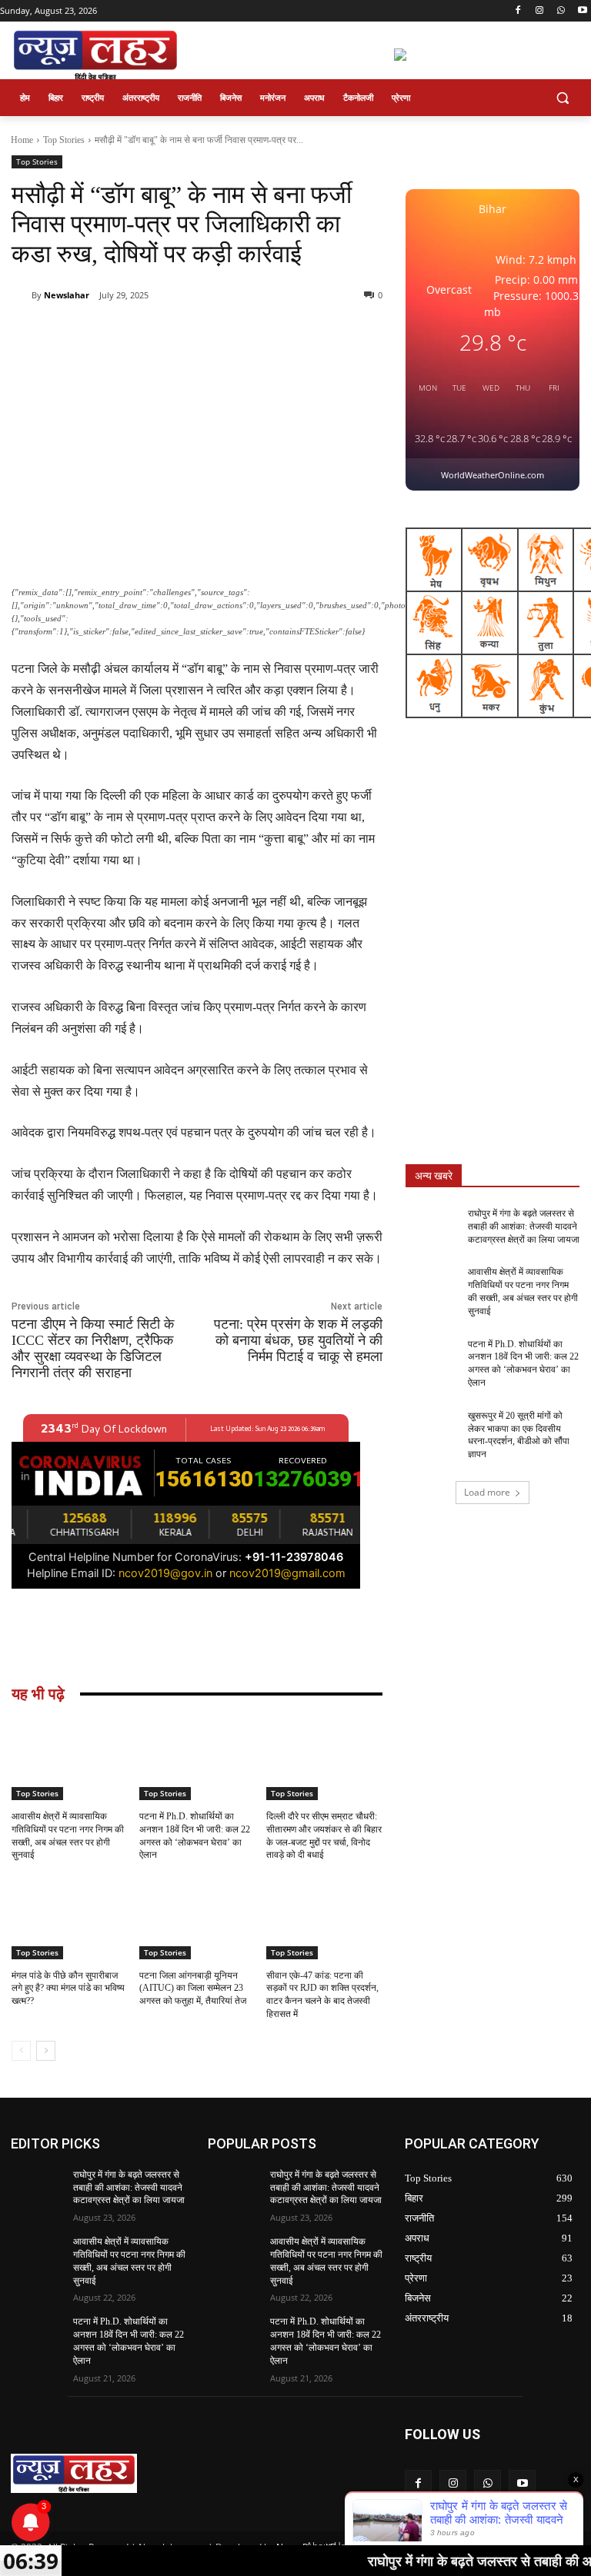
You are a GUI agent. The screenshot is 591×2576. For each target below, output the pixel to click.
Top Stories (64, 140)
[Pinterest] (189, 334)
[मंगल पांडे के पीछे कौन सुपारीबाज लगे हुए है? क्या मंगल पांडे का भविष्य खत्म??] (70, 1918)
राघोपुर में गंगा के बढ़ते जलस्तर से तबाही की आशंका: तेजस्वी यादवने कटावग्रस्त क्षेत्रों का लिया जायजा (524, 1226)
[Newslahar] (22, 295)
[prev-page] (21, 2051)
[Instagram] (540, 11)
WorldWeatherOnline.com (492, 475)
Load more (487, 1492)
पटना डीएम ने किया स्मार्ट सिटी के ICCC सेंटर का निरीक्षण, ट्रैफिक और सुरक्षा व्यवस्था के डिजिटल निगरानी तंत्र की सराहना (93, 1348)
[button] (562, 98)
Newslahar (67, 295)
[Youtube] (582, 11)
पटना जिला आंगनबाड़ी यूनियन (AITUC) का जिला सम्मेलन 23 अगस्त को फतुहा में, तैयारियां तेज (193, 1989)
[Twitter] (153, 334)
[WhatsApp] (561, 11)
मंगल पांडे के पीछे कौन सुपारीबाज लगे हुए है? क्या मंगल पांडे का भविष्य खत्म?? (68, 1989)
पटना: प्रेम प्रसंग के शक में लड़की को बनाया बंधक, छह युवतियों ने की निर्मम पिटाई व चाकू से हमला (298, 1340)
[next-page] (46, 2051)
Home (22, 140)
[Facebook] (518, 11)
